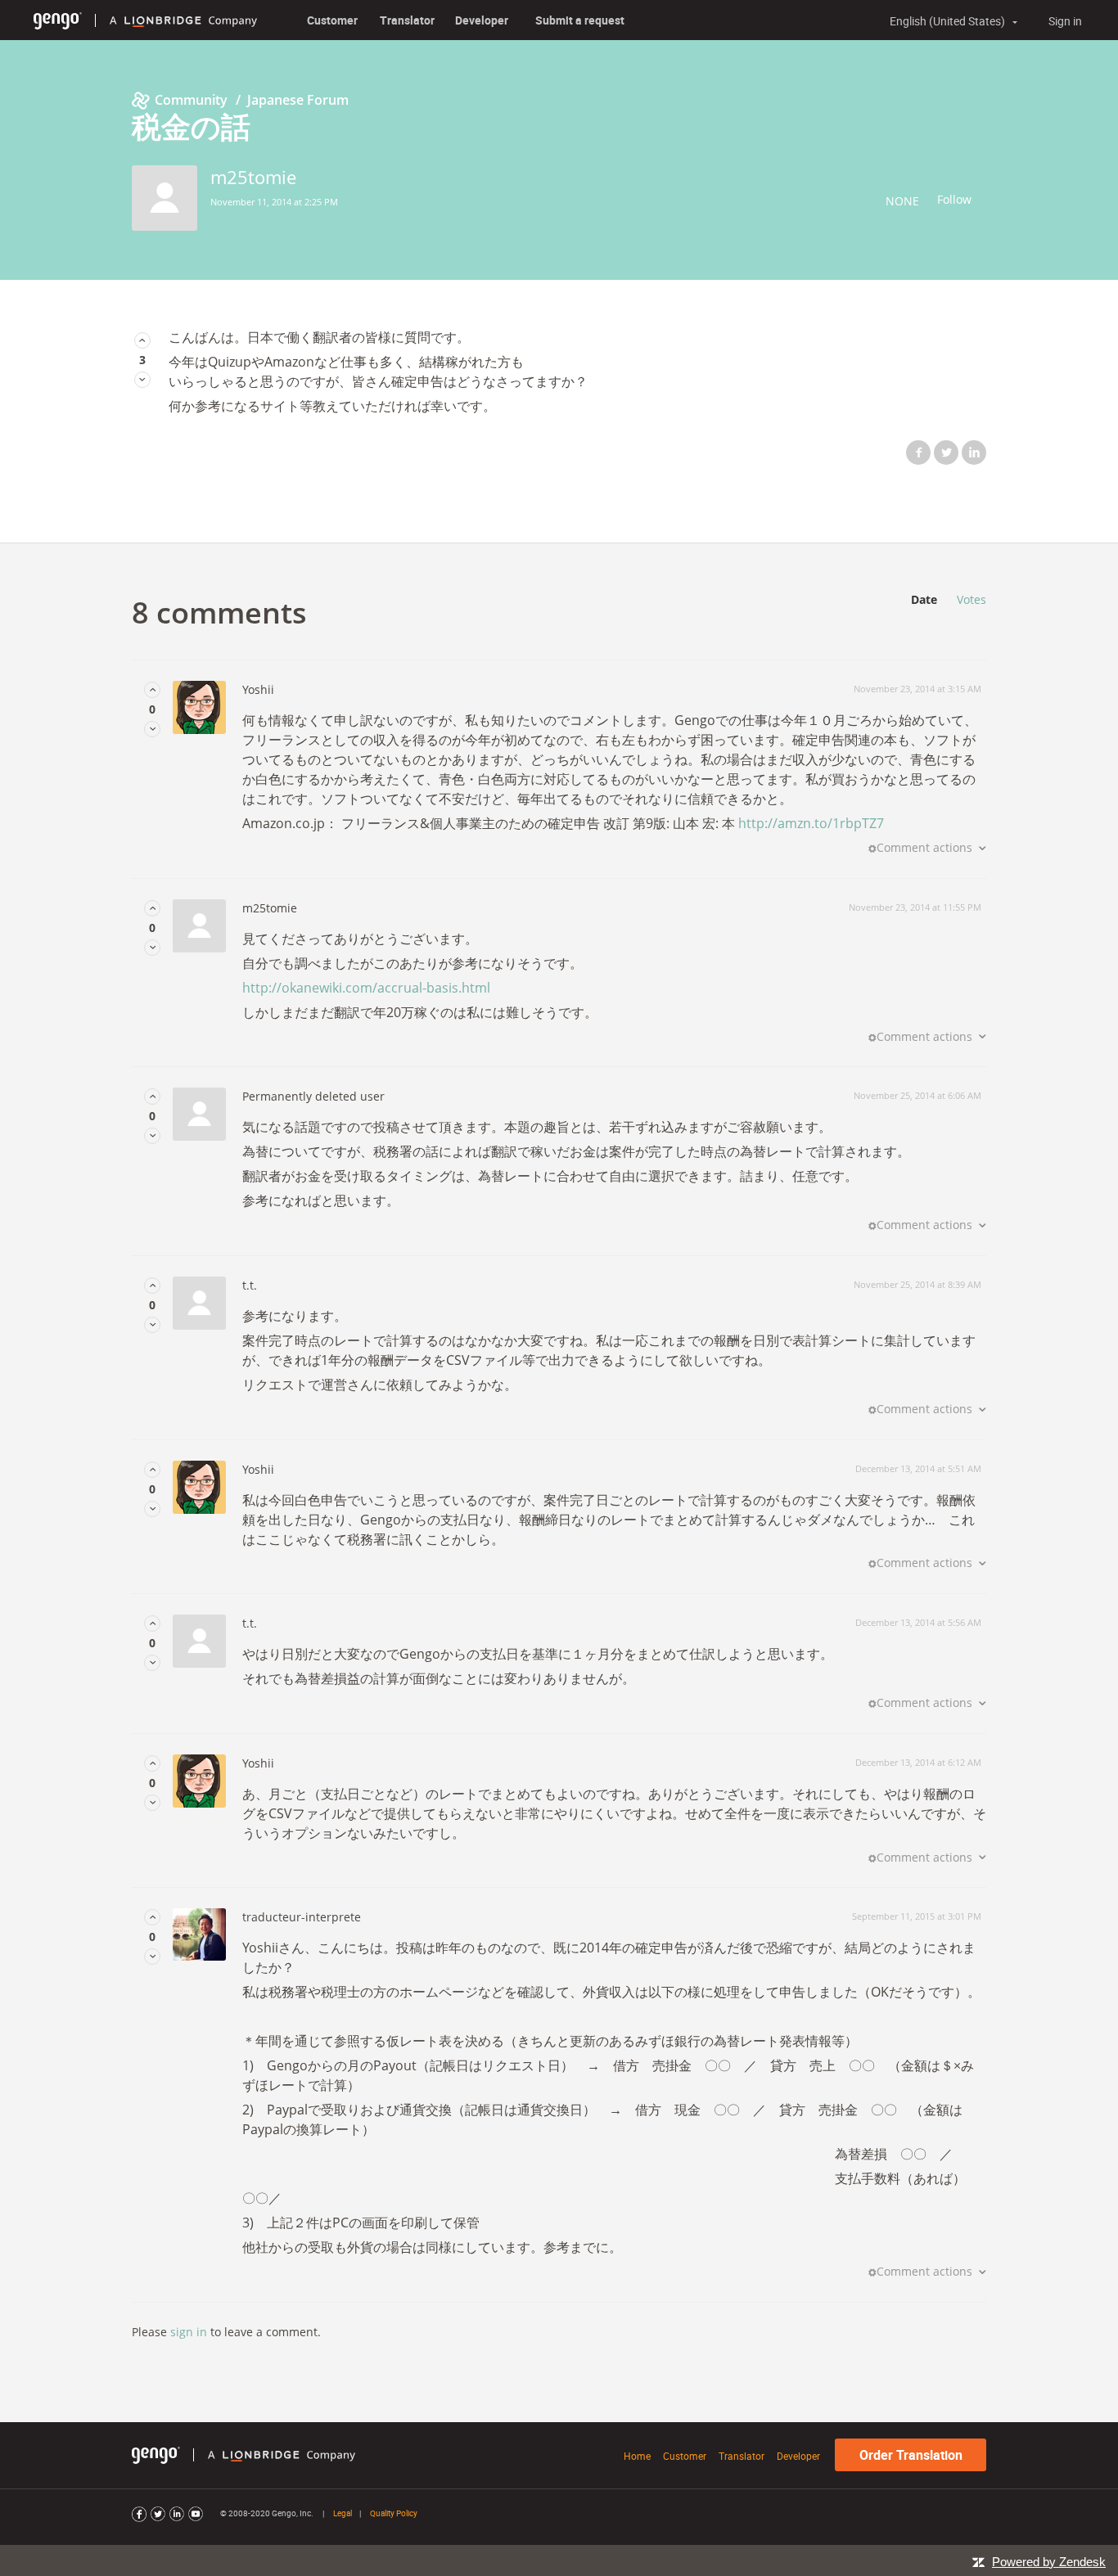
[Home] (58, 20)
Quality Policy (394, 2513)
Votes (971, 599)
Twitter (946, 453)
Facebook (918, 453)
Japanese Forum (298, 100)
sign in (189, 2332)
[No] (142, 379)
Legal (343, 2513)
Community (191, 100)
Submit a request (580, 20)
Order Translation (911, 2455)
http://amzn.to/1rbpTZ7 (811, 823)
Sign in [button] (1065, 21)
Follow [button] (954, 199)
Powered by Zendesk (1049, 2562)
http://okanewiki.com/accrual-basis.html (366, 988)
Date (924, 599)
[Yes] (142, 340)
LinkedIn (974, 453)
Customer (332, 20)
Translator (407, 20)
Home (637, 2456)
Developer (482, 20)
